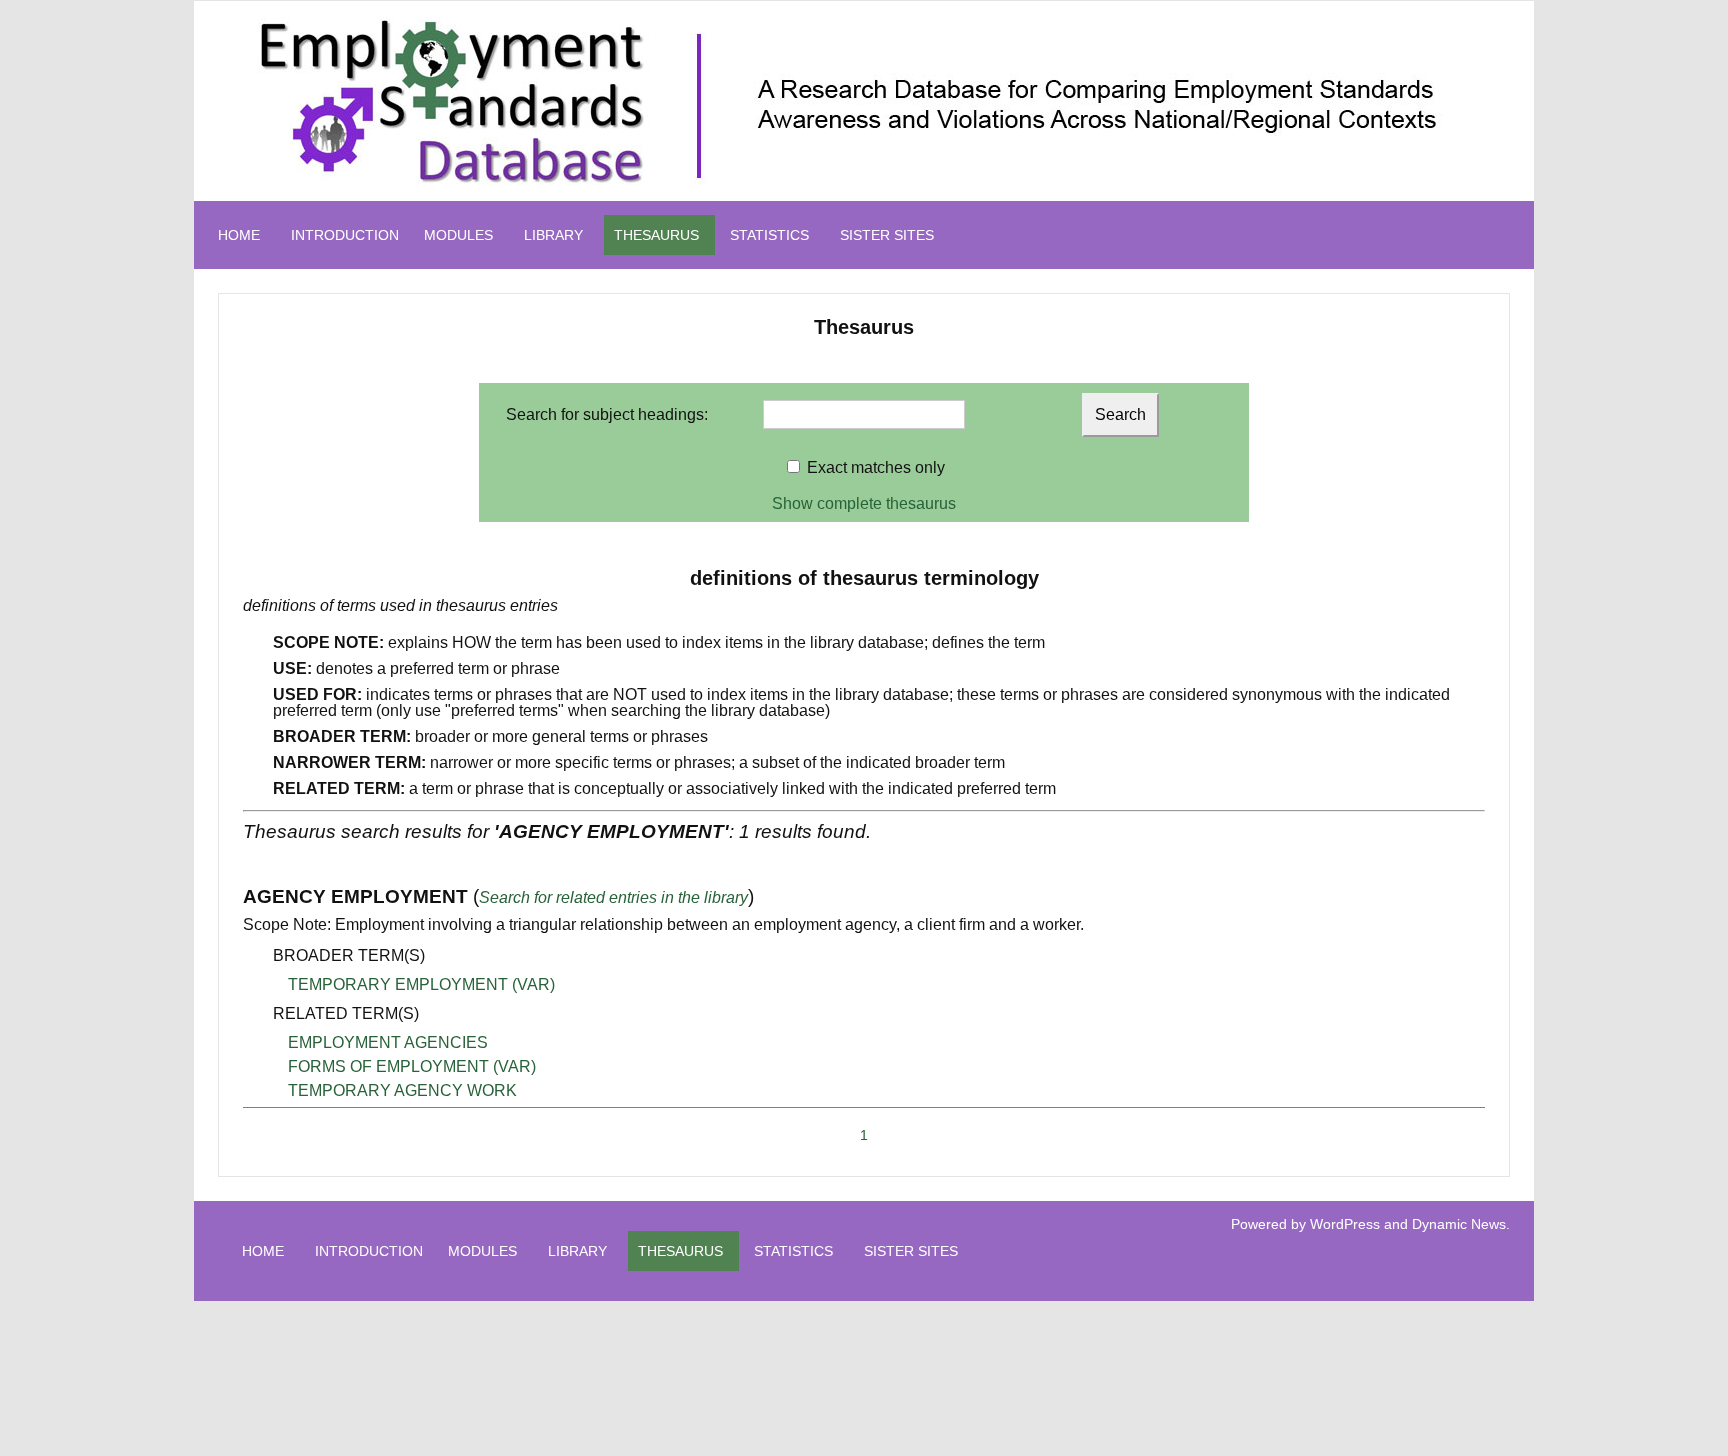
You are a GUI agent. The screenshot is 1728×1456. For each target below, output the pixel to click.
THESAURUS (656, 235)
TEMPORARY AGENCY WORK (402, 1090)
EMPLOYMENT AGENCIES (388, 1042)
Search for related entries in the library (613, 897)
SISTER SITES (887, 235)
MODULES (458, 235)
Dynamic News (1459, 1224)
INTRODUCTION (345, 235)
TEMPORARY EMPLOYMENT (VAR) (421, 984)
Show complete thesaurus (864, 503)
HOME (239, 235)
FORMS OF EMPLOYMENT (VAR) (412, 1066)
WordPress (1345, 1224)
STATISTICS (769, 235)
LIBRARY (553, 235)
